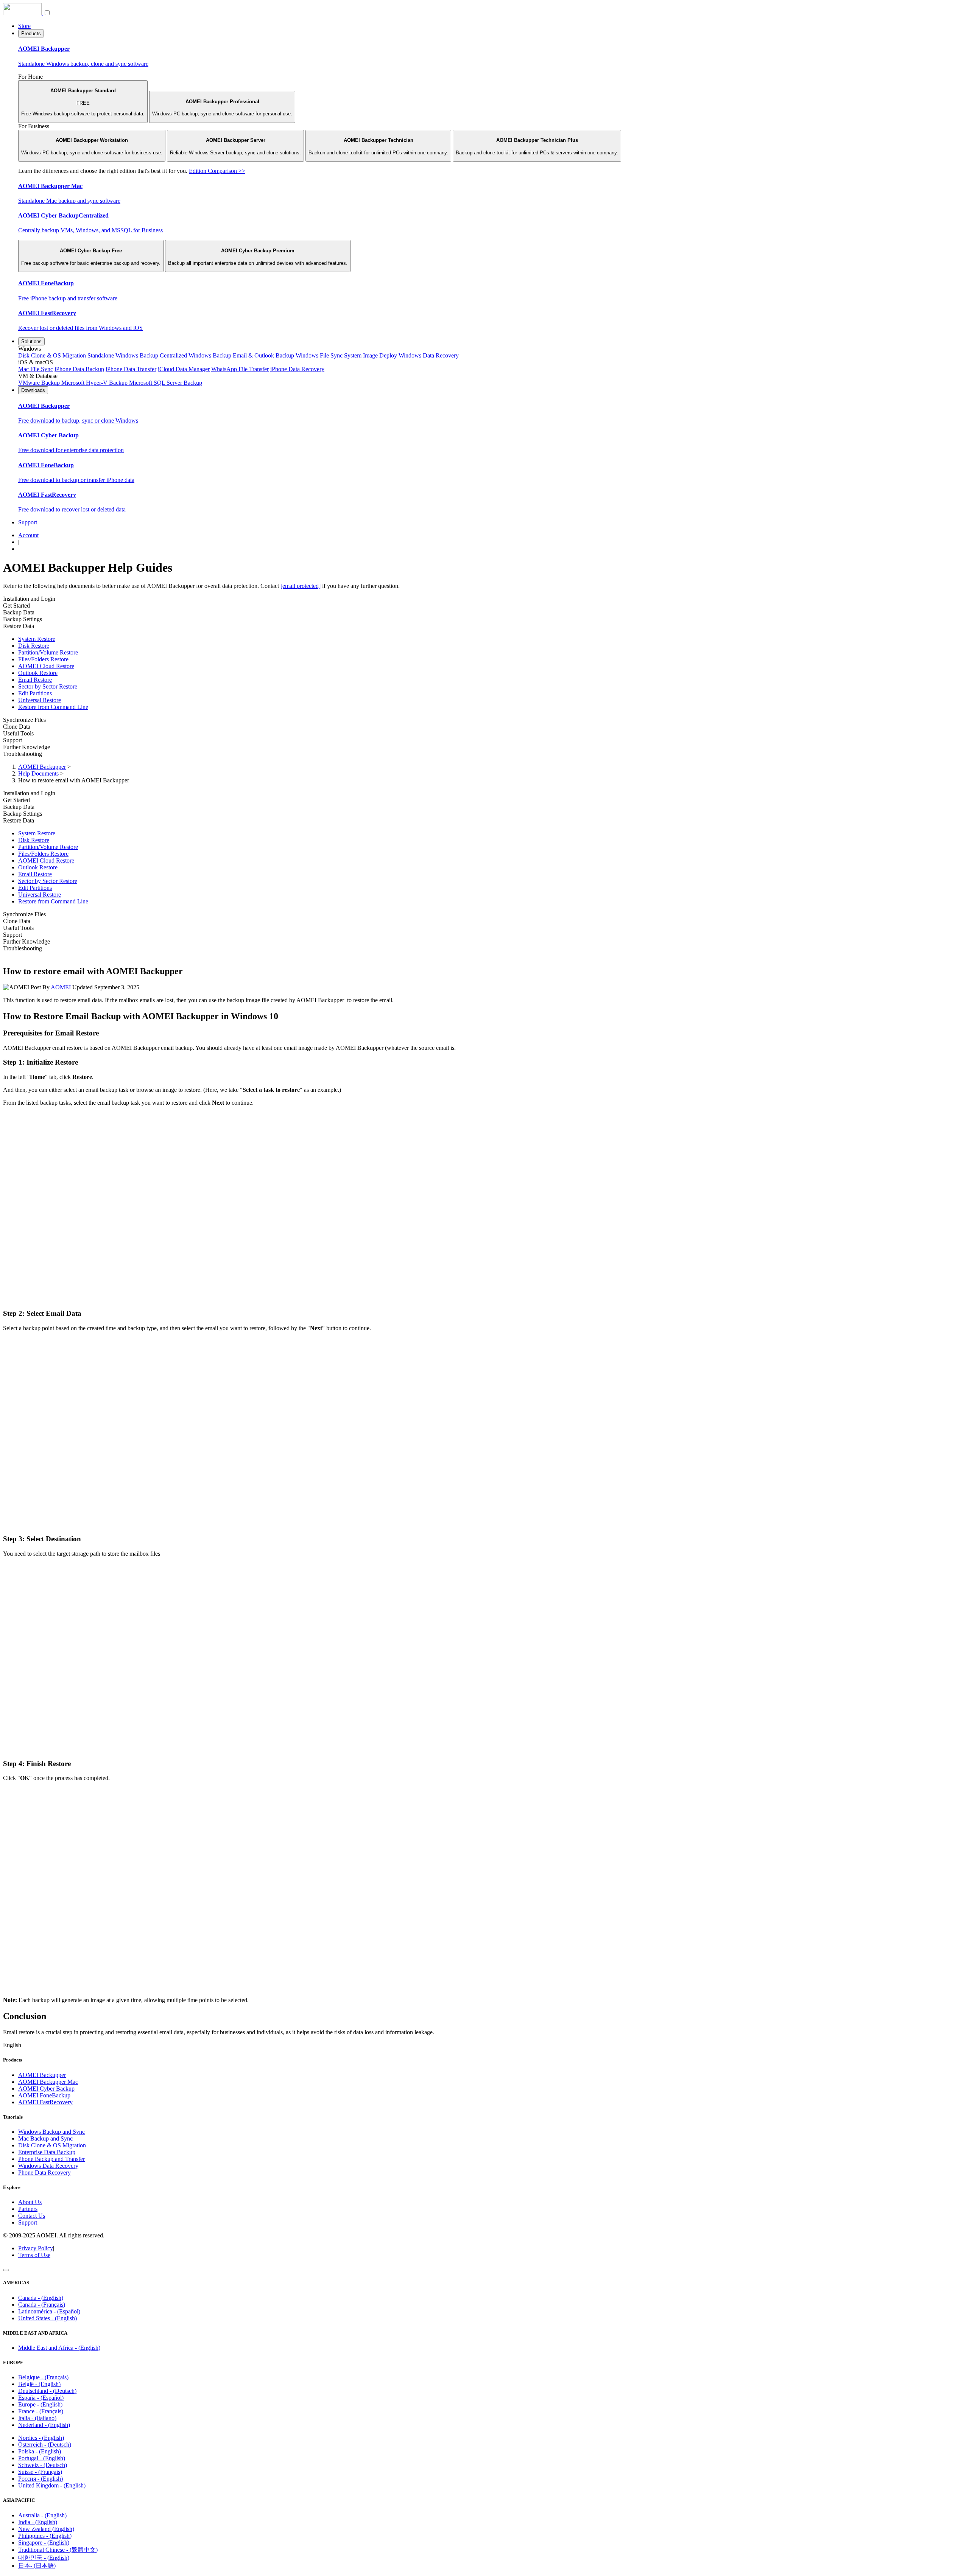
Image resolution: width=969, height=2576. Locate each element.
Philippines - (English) (45, 2536)
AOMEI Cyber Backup (46, 2089)
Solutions (31, 341)
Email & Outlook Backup (263, 355)
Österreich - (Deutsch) (45, 2445)
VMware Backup (40, 383)
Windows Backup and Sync (51, 2132)
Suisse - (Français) (40, 2472)
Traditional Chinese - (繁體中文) (58, 2550)
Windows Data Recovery (429, 355)
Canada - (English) (41, 2298)
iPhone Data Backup (79, 369)
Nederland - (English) (44, 2425)
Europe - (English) (40, 2404)
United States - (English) (48, 2318)
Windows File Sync (319, 355)
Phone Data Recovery (44, 2173)
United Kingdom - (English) (52, 2485)
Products (31, 33)
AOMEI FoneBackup (44, 2095)
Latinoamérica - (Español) (49, 2311)
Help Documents (38, 773)
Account (28, 535)
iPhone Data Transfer (131, 369)
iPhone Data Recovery (297, 369)
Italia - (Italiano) (37, 2418)
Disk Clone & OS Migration (52, 355)
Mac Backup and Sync (45, 2138)
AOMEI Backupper (42, 767)
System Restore (37, 639)
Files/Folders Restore (43, 659)
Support (28, 522)
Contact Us (32, 2216)
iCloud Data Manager (184, 369)
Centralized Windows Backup (196, 355)
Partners (28, 2209)
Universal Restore (40, 700)
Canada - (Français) (42, 2305)
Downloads (33, 390)
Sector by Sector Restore (48, 686)
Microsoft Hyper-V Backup (95, 383)
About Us (30, 2202)
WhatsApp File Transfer (240, 369)
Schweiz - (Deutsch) (43, 2465)
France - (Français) (41, 2411)
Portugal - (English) (42, 2458)
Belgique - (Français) (43, 2377)
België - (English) (39, 2384)
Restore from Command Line (53, 707)
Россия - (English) (41, 2479)
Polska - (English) (40, 2451)
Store (24, 26)
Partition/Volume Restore (48, 652)
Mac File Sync (36, 369)
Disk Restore (34, 646)
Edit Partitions (35, 693)
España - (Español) (41, 2398)
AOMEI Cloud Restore (46, 666)
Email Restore (35, 680)
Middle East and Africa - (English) (59, 2348)
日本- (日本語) (37, 2566)
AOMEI (61, 987)
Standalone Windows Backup (123, 355)
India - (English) (38, 2522)
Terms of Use (34, 2255)
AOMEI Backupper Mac (48, 2082)
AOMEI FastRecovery (45, 2102)
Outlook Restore (38, 673)
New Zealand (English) (46, 2529)
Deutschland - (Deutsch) (47, 2391)
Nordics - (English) (41, 2438)
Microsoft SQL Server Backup (166, 383)
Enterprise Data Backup (47, 2152)
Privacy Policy (36, 2248)
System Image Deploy (371, 355)
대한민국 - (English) (44, 2558)
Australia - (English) (42, 2515)
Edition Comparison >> (217, 171)
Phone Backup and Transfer (51, 2159)
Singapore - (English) (44, 2543)
